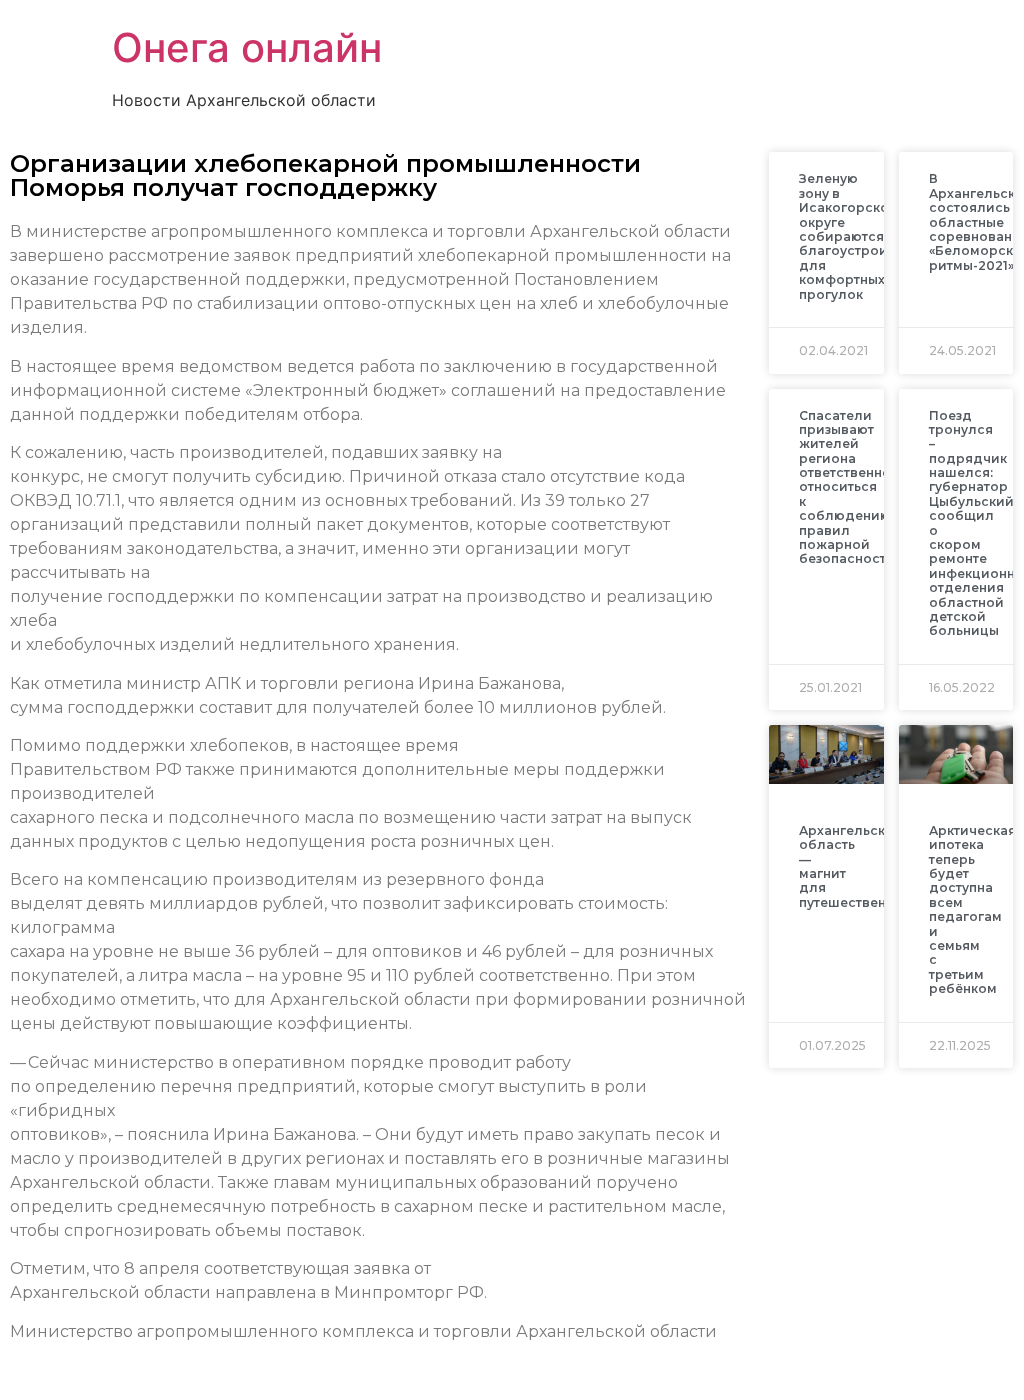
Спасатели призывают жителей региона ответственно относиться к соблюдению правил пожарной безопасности (847, 487)
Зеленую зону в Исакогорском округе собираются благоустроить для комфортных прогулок (850, 236)
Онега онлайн (247, 47)
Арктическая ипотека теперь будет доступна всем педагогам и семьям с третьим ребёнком (972, 909)
